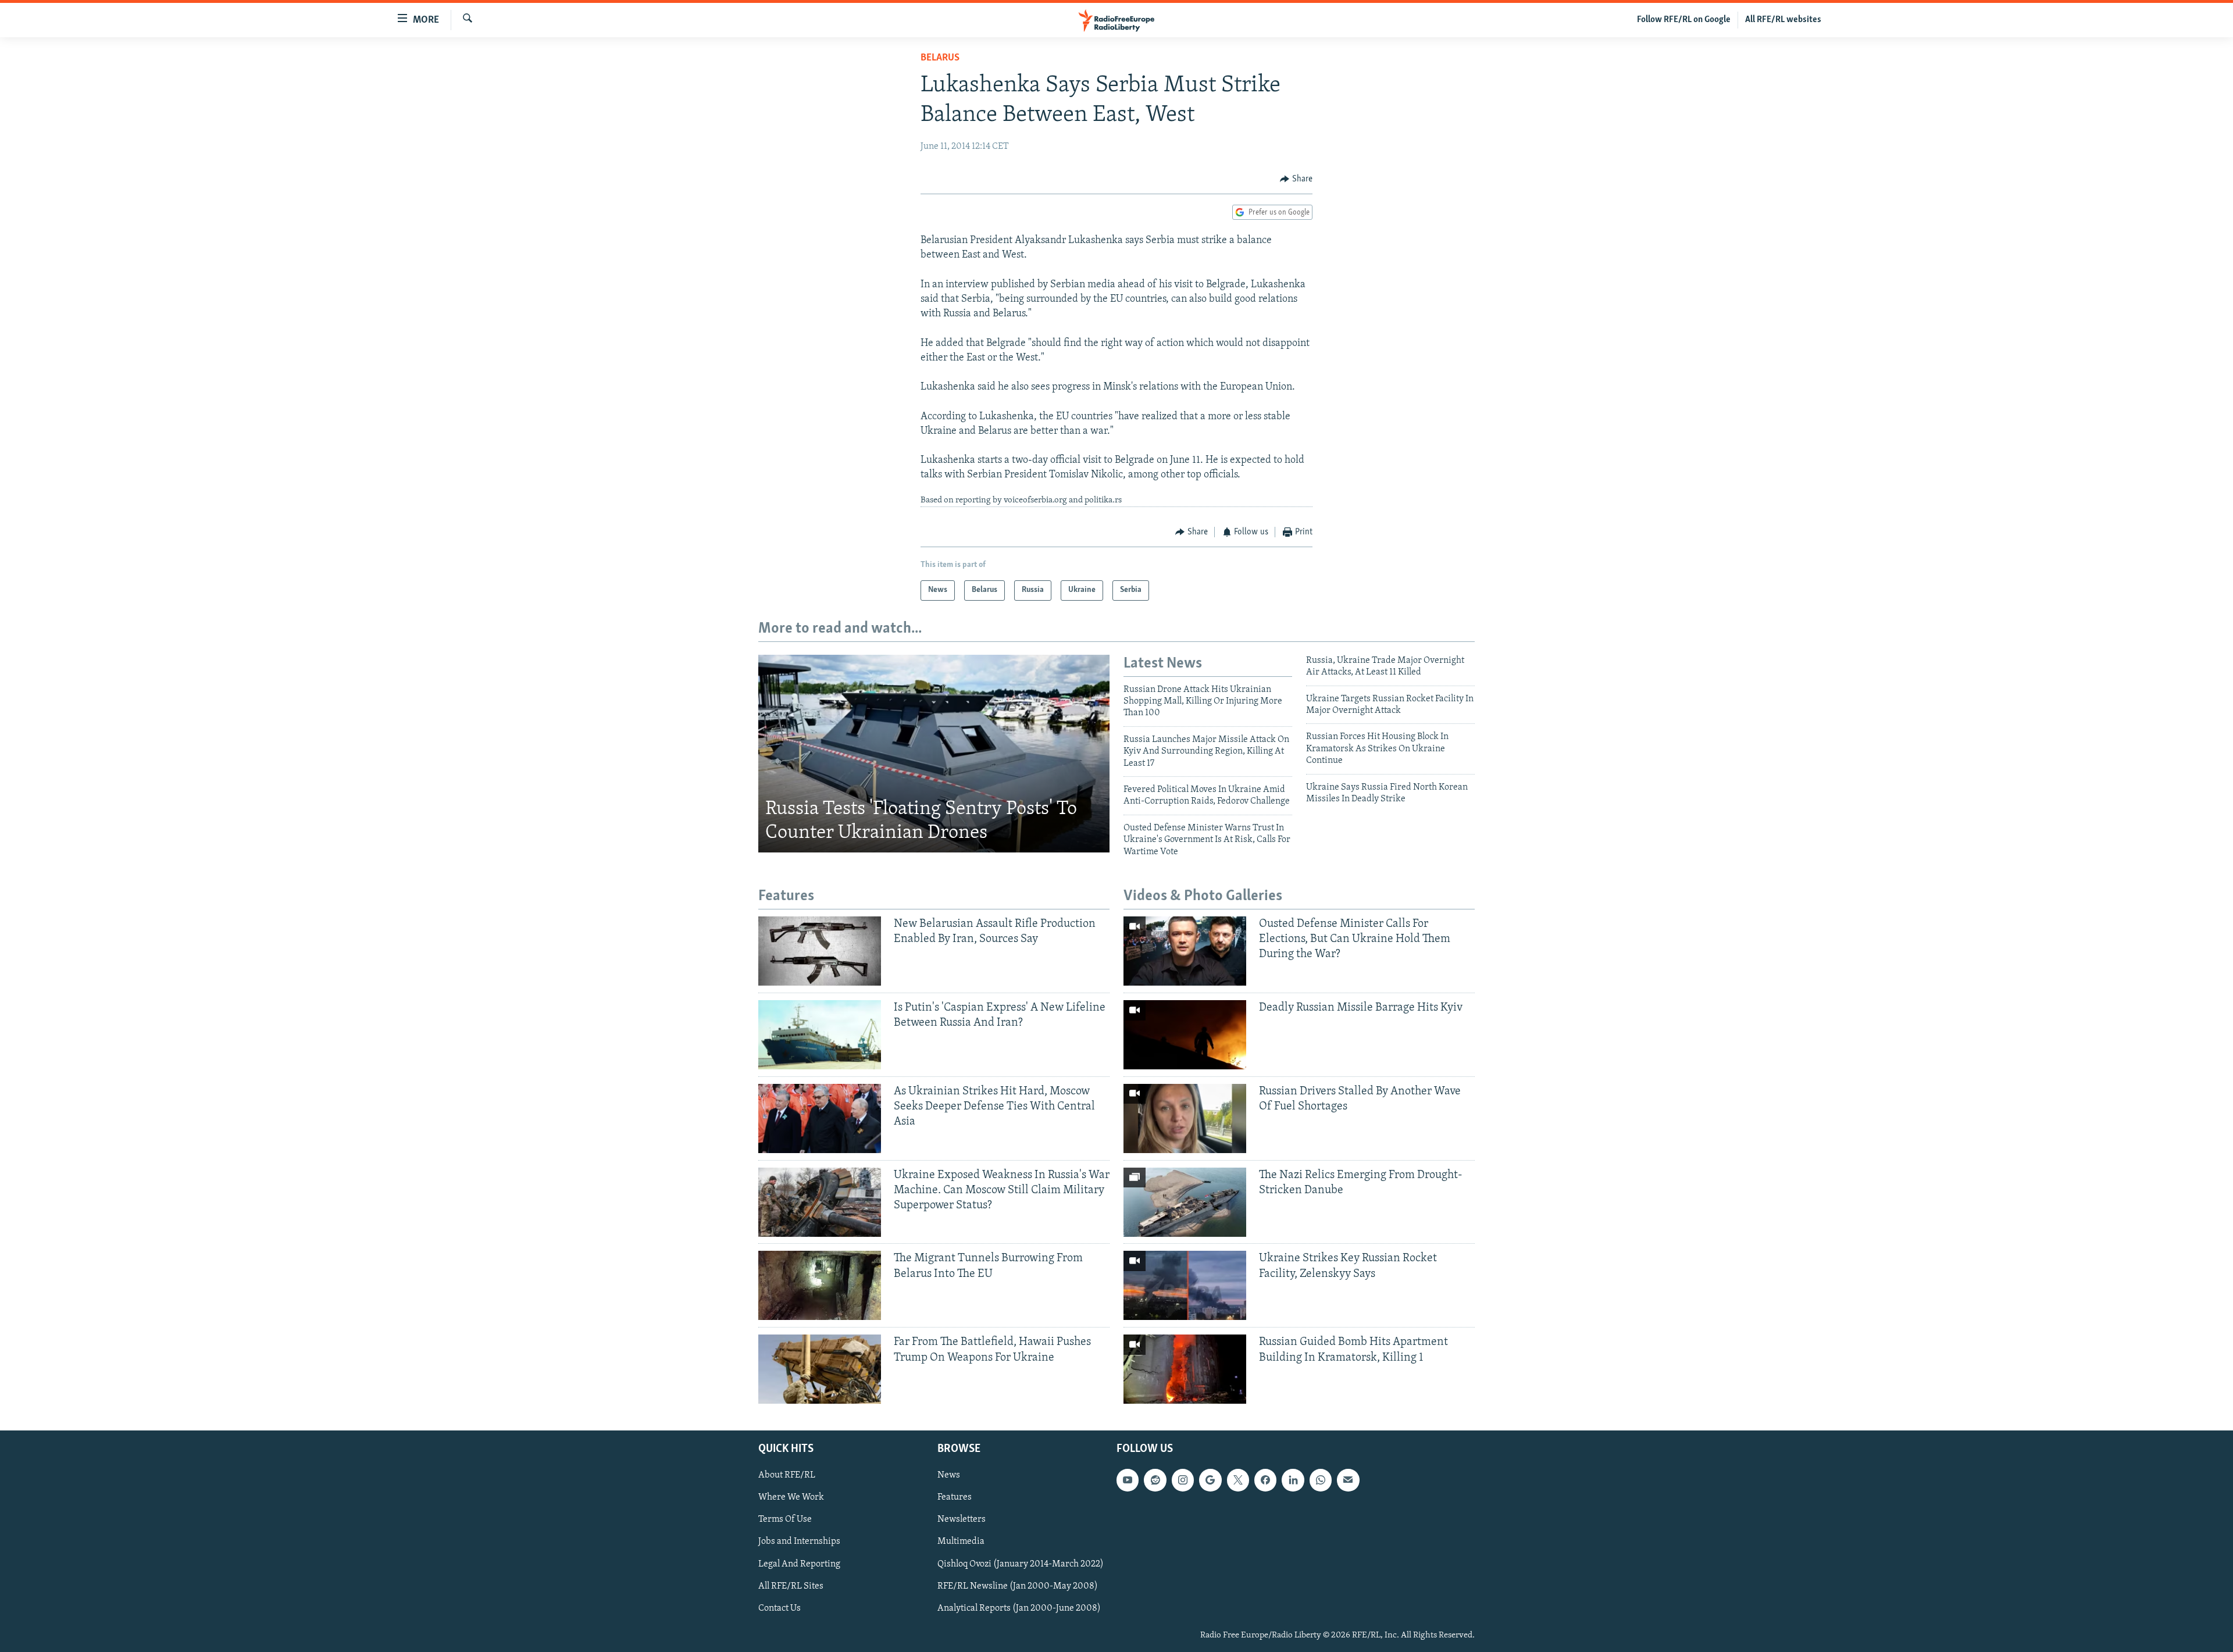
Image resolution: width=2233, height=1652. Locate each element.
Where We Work (791, 1498)
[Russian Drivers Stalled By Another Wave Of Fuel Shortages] (1185, 1118)
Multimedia (961, 1542)
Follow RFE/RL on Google (1684, 20)
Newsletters (962, 1520)
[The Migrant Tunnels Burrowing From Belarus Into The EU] (820, 1285)
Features (955, 1498)
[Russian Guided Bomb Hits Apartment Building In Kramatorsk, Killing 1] (1185, 1369)
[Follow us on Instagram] (1183, 1480)
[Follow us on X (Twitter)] (1238, 1480)
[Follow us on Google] (1210, 1480)
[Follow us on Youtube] (1128, 1480)
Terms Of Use (785, 1520)
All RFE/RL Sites (791, 1586)
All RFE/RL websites (1783, 20)
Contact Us (780, 1608)
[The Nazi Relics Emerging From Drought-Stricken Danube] (1185, 1202)
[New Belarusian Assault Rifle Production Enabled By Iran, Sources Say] (820, 951)
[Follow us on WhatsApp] (1321, 1480)
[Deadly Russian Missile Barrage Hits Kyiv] (1185, 1035)
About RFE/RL (787, 1476)
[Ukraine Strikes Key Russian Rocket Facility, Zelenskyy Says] (1185, 1285)
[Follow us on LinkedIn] (1293, 1480)
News (949, 1476)
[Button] (1296, 179)
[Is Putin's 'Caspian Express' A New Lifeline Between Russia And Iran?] (820, 1035)
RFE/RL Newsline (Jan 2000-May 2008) (1018, 1586)
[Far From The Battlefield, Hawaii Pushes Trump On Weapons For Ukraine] (820, 1369)
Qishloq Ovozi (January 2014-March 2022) (1021, 1564)
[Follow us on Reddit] (1155, 1480)
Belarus (940, 58)
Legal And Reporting (799, 1564)
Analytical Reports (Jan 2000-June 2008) (1019, 1608)
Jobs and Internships (799, 1542)
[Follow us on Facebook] (1265, 1480)
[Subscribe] (1348, 1480)
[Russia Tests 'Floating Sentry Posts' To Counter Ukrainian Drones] (934, 754)
